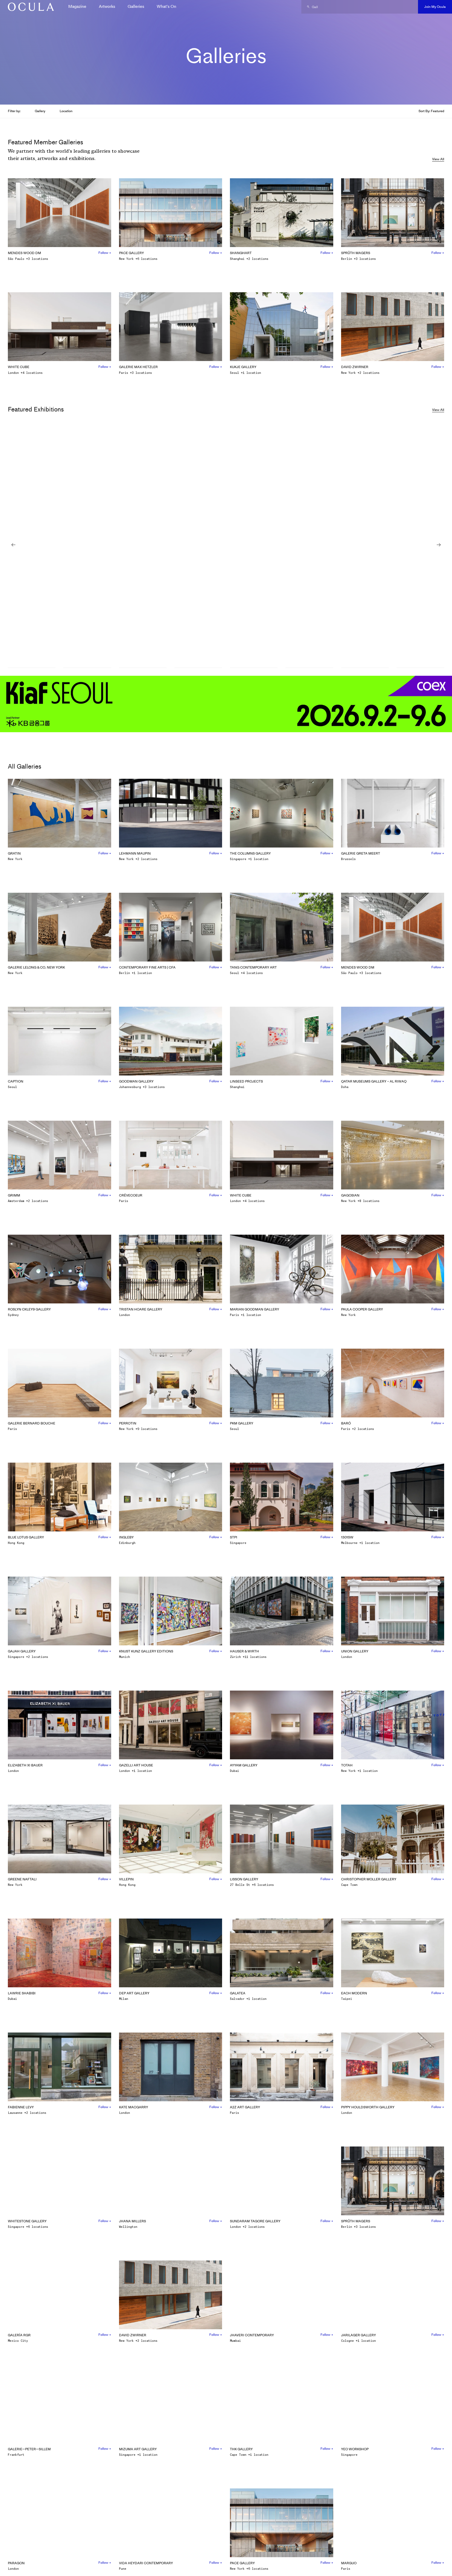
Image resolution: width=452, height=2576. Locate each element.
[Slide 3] (143, 668)
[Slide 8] (420, 668)
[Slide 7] (365, 668)
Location (66, 111)
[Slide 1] (32, 668)
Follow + (105, 253)
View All (438, 159)
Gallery (40, 111)
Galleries (136, 6)
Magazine (77, 6)
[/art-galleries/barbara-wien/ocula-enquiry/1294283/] (29, 7)
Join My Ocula (435, 7)
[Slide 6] (309, 668)
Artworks (107, 6)
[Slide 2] (87, 668)
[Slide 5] (254, 668)
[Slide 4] (198, 668)
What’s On (166, 6)
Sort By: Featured (431, 111)
